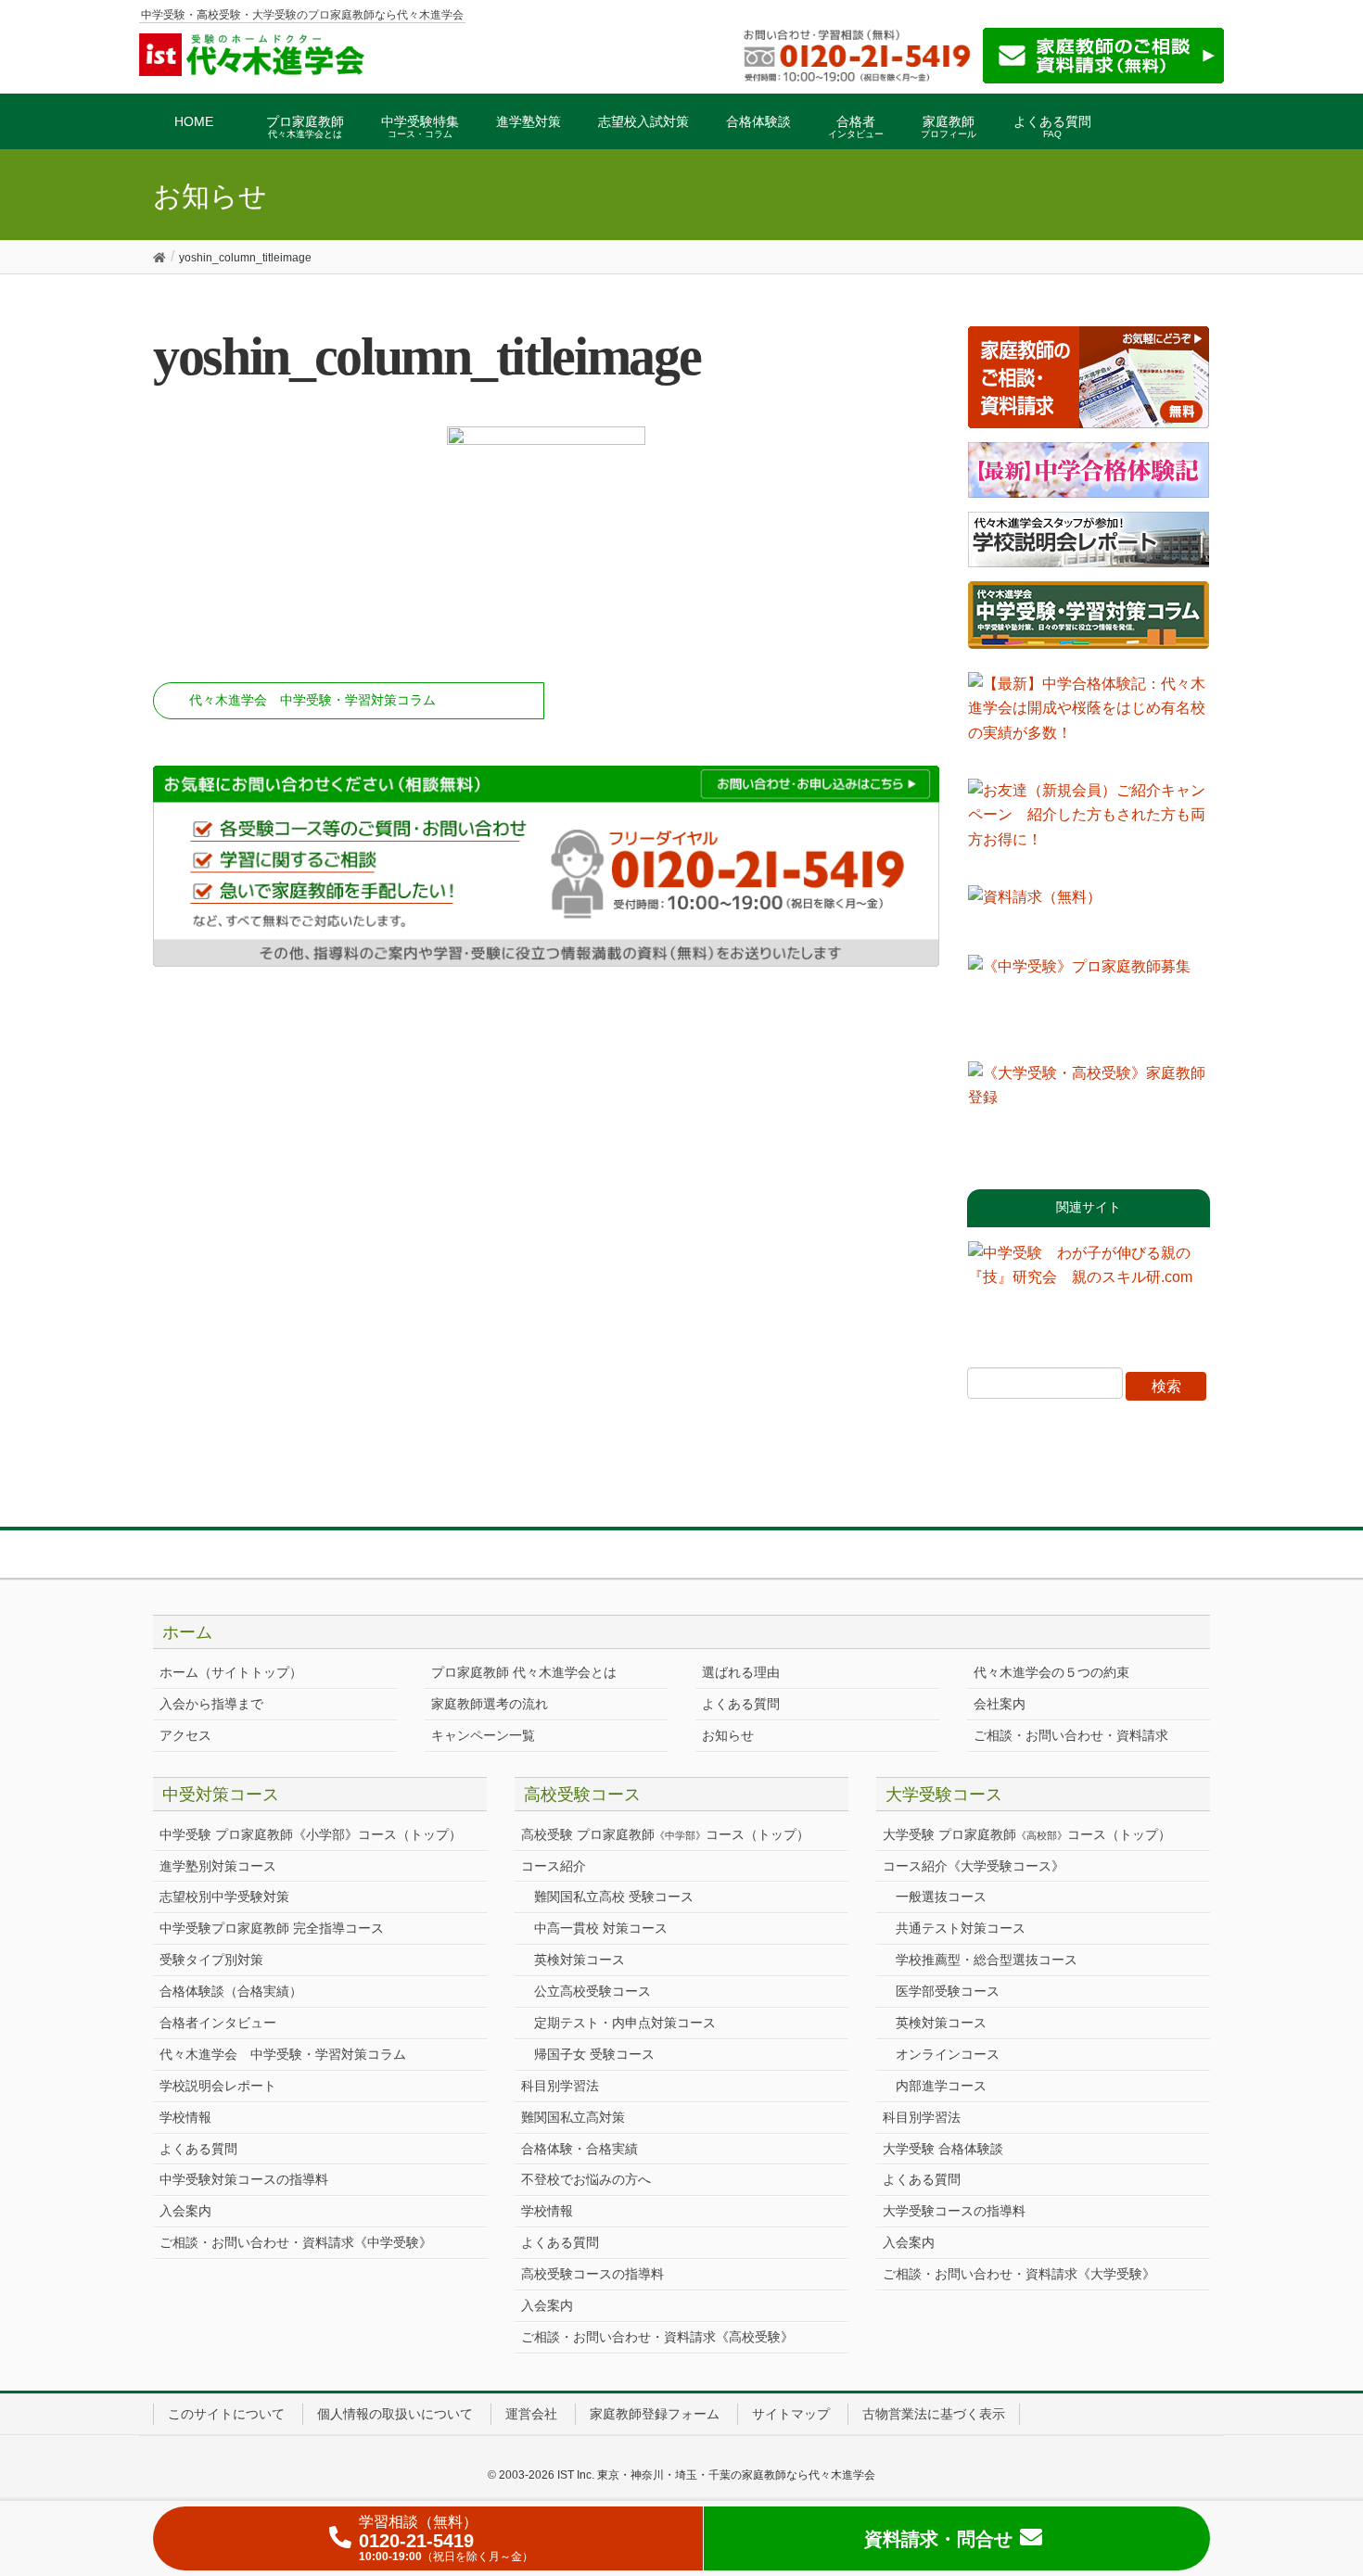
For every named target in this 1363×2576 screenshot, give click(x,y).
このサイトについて (226, 2414)
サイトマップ (791, 2414)
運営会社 (531, 2414)
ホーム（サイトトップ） (231, 1672)
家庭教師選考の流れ (490, 1704)
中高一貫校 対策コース (601, 1928)
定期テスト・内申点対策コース (625, 2023)
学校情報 (185, 2117)
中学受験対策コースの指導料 (244, 2179)
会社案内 (1000, 1704)
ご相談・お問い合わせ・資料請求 (1071, 1735)
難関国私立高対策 (573, 2117)
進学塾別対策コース (218, 1866)
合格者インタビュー (218, 2023)
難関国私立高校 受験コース (614, 1897)
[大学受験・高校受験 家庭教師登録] (1089, 1108)
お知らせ (728, 1735)
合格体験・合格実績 (580, 2149)
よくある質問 (741, 1704)
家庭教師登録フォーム (655, 2414)
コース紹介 (554, 1866)
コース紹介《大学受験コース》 (974, 1866)
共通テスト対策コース (961, 1928)
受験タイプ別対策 (211, 1960)
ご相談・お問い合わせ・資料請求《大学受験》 (1019, 2274)
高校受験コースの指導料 (592, 2274)
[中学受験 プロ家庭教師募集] (1089, 1001)
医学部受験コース (948, 1991)
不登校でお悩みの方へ (586, 2179)
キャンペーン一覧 (483, 1735)
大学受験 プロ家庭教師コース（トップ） (1027, 1834)
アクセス (185, 1735)
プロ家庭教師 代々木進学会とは (524, 1672)
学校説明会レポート (218, 2086)
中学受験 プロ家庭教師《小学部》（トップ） (311, 1834)
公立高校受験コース (592, 1991)
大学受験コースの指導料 (954, 2211)
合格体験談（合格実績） (231, 1991)
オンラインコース (948, 2054)
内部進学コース (941, 2086)
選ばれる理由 (741, 1672)
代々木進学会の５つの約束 (1051, 1672)
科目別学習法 (560, 2086)
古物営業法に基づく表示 (934, 2414)
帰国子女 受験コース (594, 2054)
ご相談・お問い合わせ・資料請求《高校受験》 (657, 2337)
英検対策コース (580, 1960)
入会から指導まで (211, 1704)
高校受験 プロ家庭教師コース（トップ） (665, 1834)
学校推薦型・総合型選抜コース (987, 1960)
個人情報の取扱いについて (395, 2414)
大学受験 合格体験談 (943, 2149)
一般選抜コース (941, 1897)
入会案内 (185, 2211)
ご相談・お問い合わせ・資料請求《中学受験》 (296, 2242)
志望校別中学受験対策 (224, 1897)
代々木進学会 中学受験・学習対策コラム (312, 700)
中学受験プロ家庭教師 (272, 1928)
